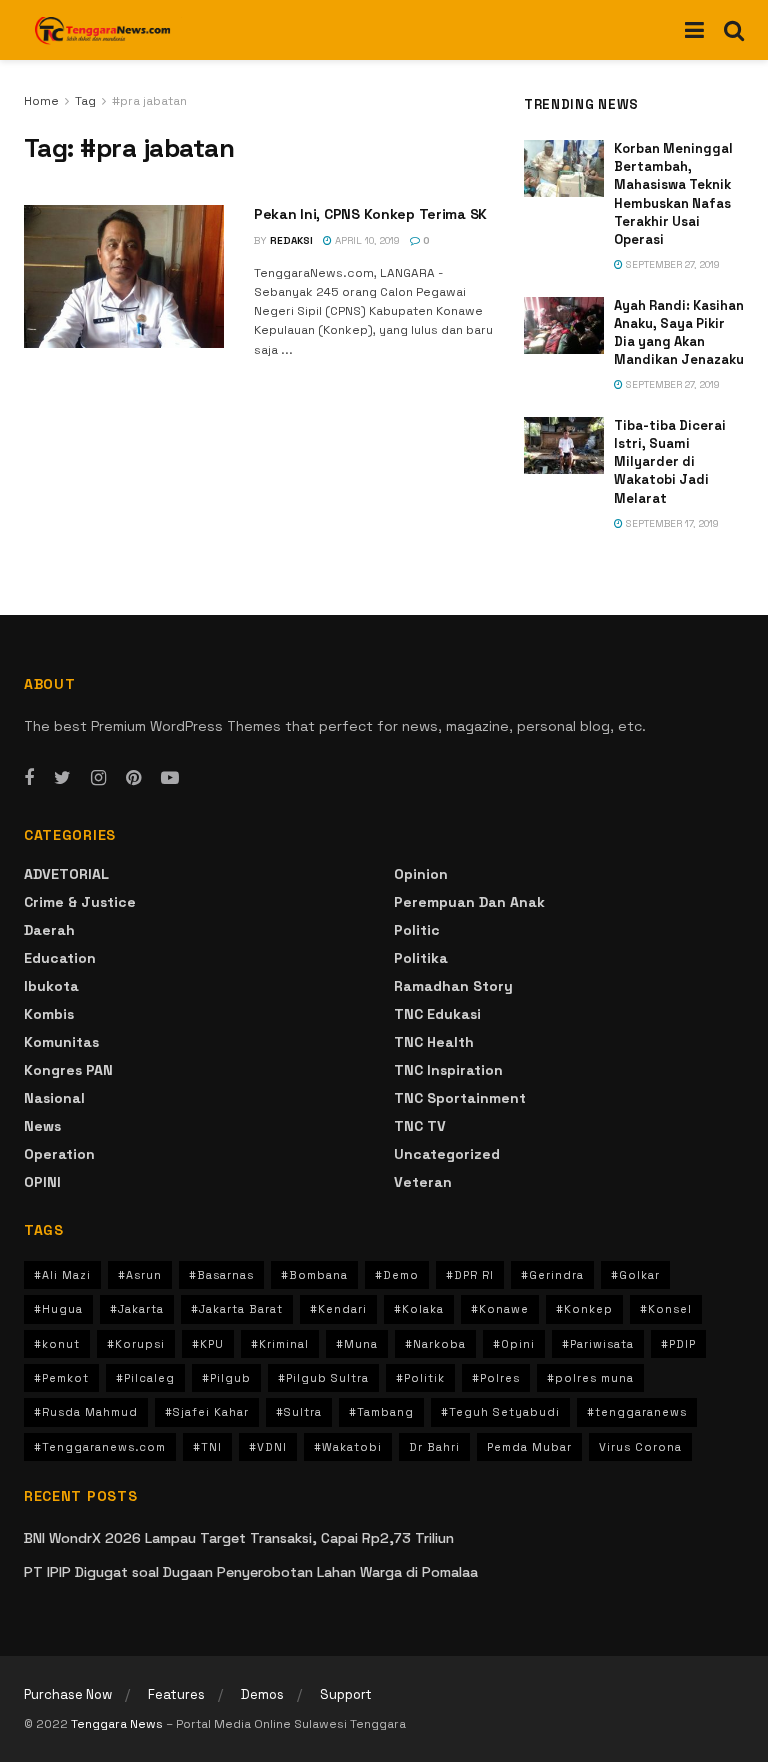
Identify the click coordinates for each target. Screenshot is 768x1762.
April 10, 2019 (366, 240)
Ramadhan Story (453, 986)
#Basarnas (221, 1275)
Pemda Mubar (529, 1447)
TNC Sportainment (460, 1098)
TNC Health (434, 1042)
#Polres (496, 1378)
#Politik (420, 1378)
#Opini (514, 1344)
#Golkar (635, 1275)
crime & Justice (80, 902)
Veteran (423, 1182)
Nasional (54, 1098)
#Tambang (381, 1412)
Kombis (49, 1014)
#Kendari (338, 1309)
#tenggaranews (637, 1412)
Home (41, 101)
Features (176, 1694)
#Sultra (299, 1412)
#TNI (207, 1447)
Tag (85, 101)
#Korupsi (136, 1344)
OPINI (42, 1182)
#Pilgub (226, 1378)
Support (346, 1694)
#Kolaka (419, 1309)
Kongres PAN (68, 1070)
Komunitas (61, 1042)
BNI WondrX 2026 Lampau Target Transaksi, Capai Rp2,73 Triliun (239, 1538)
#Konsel (666, 1309)
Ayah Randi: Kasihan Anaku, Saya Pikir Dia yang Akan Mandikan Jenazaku (679, 333)
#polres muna (590, 1378)
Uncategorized (447, 1154)
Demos (262, 1694)
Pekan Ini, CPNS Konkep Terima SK (370, 214)
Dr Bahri (434, 1447)
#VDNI (268, 1447)
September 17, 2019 (671, 523)
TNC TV (420, 1126)
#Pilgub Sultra (323, 1378)
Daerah (49, 930)
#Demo (397, 1275)
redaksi (291, 240)
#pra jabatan (149, 101)
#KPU (208, 1344)
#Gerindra (552, 1275)
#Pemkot (61, 1378)
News (42, 1126)
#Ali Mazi (62, 1275)
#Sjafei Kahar (207, 1412)
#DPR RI (470, 1275)
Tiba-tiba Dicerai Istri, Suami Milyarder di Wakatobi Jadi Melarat (670, 462)
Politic (417, 930)
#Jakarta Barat (237, 1309)
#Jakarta (137, 1309)
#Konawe (500, 1309)
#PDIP (678, 1344)
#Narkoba (435, 1344)
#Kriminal (280, 1344)
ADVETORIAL (66, 874)
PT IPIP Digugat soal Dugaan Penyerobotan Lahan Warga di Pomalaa (251, 1572)
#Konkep (584, 1309)
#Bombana (314, 1275)
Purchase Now (68, 1694)
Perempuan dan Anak (469, 902)
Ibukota (51, 986)
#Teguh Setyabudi (500, 1412)
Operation (59, 1154)
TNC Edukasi (437, 1014)
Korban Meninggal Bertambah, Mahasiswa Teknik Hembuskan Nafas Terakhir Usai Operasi (673, 194)
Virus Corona (640, 1447)
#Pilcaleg (145, 1378)
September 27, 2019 (671, 264)
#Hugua (58, 1309)
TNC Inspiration (448, 1070)
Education (60, 958)
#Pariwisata (598, 1344)
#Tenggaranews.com (100, 1447)
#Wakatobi (348, 1447)
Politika (421, 958)
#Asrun (140, 1275)
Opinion (421, 874)
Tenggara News (118, 1724)
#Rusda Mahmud (86, 1412)
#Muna (357, 1344)
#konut (57, 1344)
